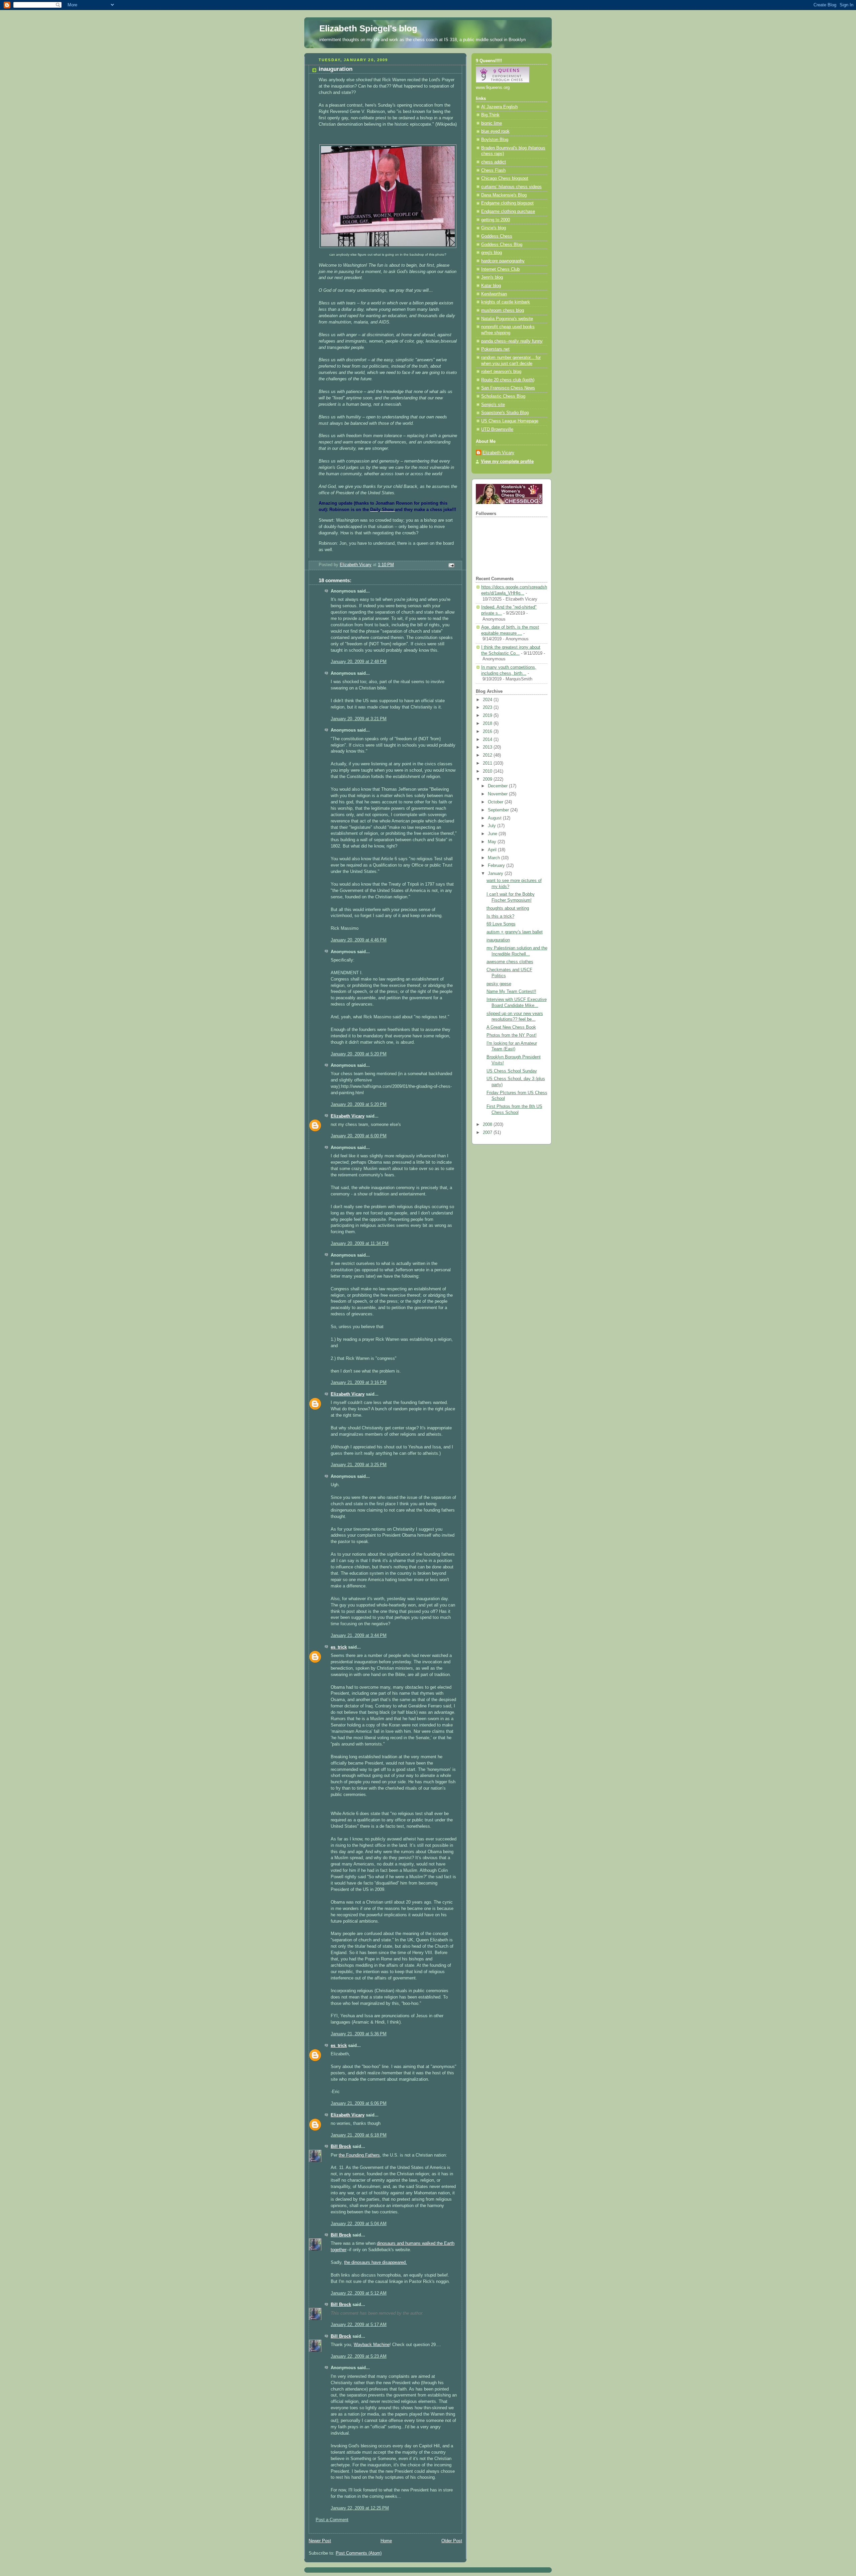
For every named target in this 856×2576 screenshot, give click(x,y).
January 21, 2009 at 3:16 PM (359, 1383)
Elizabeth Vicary (348, 1116)
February (497, 866)
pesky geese (499, 984)
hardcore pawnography (503, 261)
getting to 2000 (496, 220)
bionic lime (492, 123)
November (498, 794)
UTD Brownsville (497, 429)
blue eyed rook (495, 131)
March (495, 858)
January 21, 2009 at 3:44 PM (359, 1636)
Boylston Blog (495, 140)
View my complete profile (507, 462)
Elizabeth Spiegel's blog (368, 28)
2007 (488, 1133)
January (496, 874)
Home (386, 2541)
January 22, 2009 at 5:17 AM (359, 2325)
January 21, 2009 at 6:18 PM (359, 2135)
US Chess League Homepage (510, 421)
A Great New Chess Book (511, 1027)
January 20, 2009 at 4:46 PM (359, 940)
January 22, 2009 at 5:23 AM (359, 2356)
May (493, 842)
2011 (488, 763)
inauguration (498, 940)
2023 (488, 707)
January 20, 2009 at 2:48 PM (359, 662)
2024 (488, 700)
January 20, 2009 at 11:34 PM (360, 1244)
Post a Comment (332, 2520)
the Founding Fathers (359, 2155)
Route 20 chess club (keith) (508, 380)
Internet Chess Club (500, 269)
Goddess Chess (497, 236)
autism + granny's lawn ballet (515, 932)
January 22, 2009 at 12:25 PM (360, 2508)
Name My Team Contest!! (511, 992)
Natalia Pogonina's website (507, 319)
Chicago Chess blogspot (505, 178)
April (493, 850)
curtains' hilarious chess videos (511, 187)
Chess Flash (493, 170)
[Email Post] (451, 565)
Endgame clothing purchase (508, 212)
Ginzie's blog (494, 228)
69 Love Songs (501, 924)
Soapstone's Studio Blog (505, 413)
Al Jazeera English (499, 107)
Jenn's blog (492, 277)
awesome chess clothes (510, 962)
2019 (488, 716)
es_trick (339, 1647)
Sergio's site (493, 405)
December (498, 786)
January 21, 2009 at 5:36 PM (359, 2034)
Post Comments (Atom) (359, 2553)
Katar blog (491, 286)
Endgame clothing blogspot (507, 203)
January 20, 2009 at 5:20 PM (359, 1054)
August (495, 818)
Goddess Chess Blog (502, 245)
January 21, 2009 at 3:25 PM (359, 1465)
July (493, 826)
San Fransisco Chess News (508, 388)
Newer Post (320, 2541)
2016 (488, 732)
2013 (488, 747)
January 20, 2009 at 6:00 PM (359, 1136)
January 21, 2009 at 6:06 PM (359, 2103)
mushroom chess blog (503, 310)
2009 (488, 779)
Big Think (490, 115)
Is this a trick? (500, 916)
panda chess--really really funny (512, 341)
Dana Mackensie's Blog (504, 195)
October (496, 802)
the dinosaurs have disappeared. (376, 2263)
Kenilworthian (494, 294)
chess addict (494, 162)
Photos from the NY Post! (512, 1035)
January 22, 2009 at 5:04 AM (359, 2224)
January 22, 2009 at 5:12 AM (359, 2293)
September (499, 810)
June (493, 834)
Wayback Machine (372, 2345)
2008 (488, 1125)
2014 (488, 740)
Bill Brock (341, 2147)
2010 (488, 771)
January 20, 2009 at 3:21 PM (359, 719)
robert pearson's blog (501, 372)
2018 (488, 724)
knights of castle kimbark (506, 302)
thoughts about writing (508, 908)
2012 (488, 755)
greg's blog (492, 253)
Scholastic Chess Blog (503, 396)
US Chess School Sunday (512, 1071)
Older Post (452, 2541)
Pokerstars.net (495, 349)
